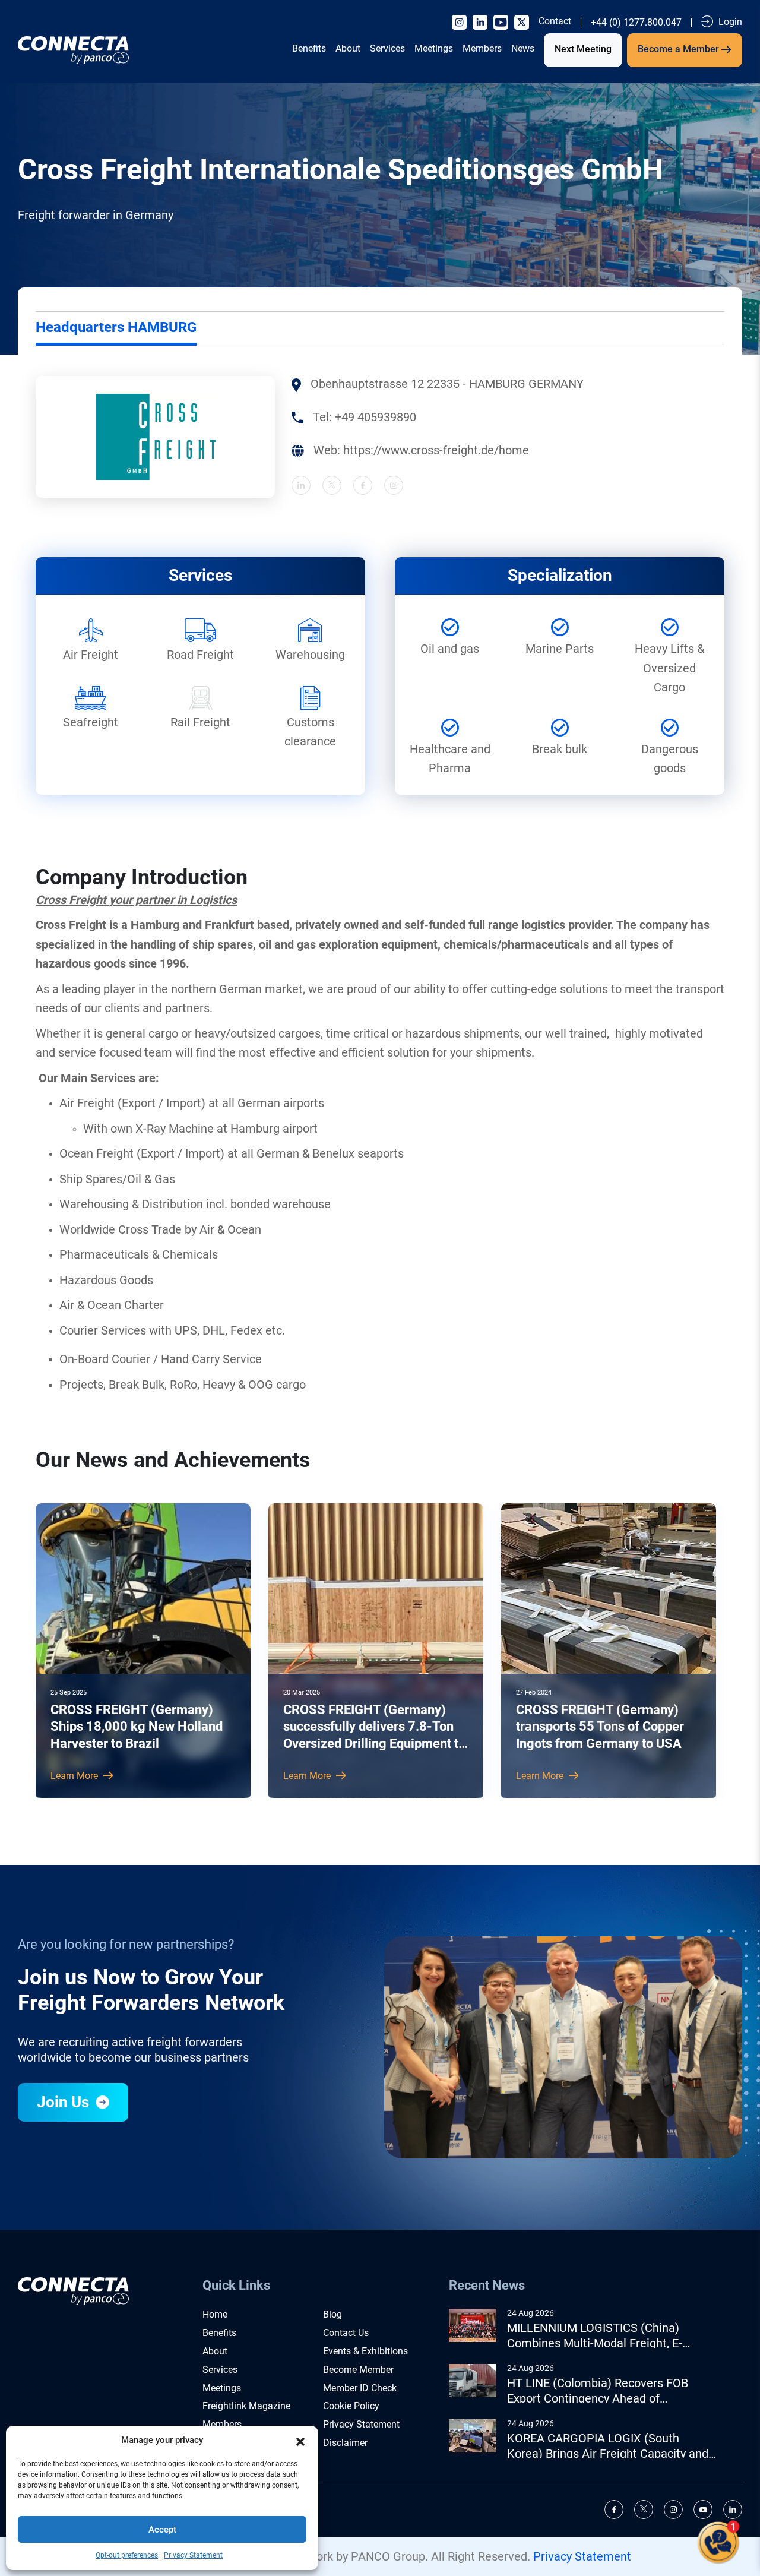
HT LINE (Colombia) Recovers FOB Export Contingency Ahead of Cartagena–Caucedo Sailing (598, 2391)
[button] (300, 2441)
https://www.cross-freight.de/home (436, 450)
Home (215, 2314)
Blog (332, 2314)
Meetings (434, 48)
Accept (162, 2530)
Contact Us (346, 2333)
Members (482, 48)
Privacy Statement (193, 2555)
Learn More (75, 1776)
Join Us (65, 2102)
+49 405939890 (376, 417)
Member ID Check (360, 2388)
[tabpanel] (380, 437)
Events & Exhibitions (365, 2351)
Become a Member (680, 49)
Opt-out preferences (127, 2555)
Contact (555, 21)
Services (387, 48)
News (523, 48)
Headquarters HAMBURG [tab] (116, 327)
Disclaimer (345, 2443)
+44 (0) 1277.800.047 (636, 23)
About (348, 48)
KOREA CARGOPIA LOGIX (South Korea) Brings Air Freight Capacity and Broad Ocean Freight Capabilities (608, 2446)
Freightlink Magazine (246, 2406)
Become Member (358, 2370)
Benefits (309, 48)
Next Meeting (583, 49)
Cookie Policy (351, 2406)
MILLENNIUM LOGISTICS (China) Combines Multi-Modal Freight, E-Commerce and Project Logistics (595, 2336)
